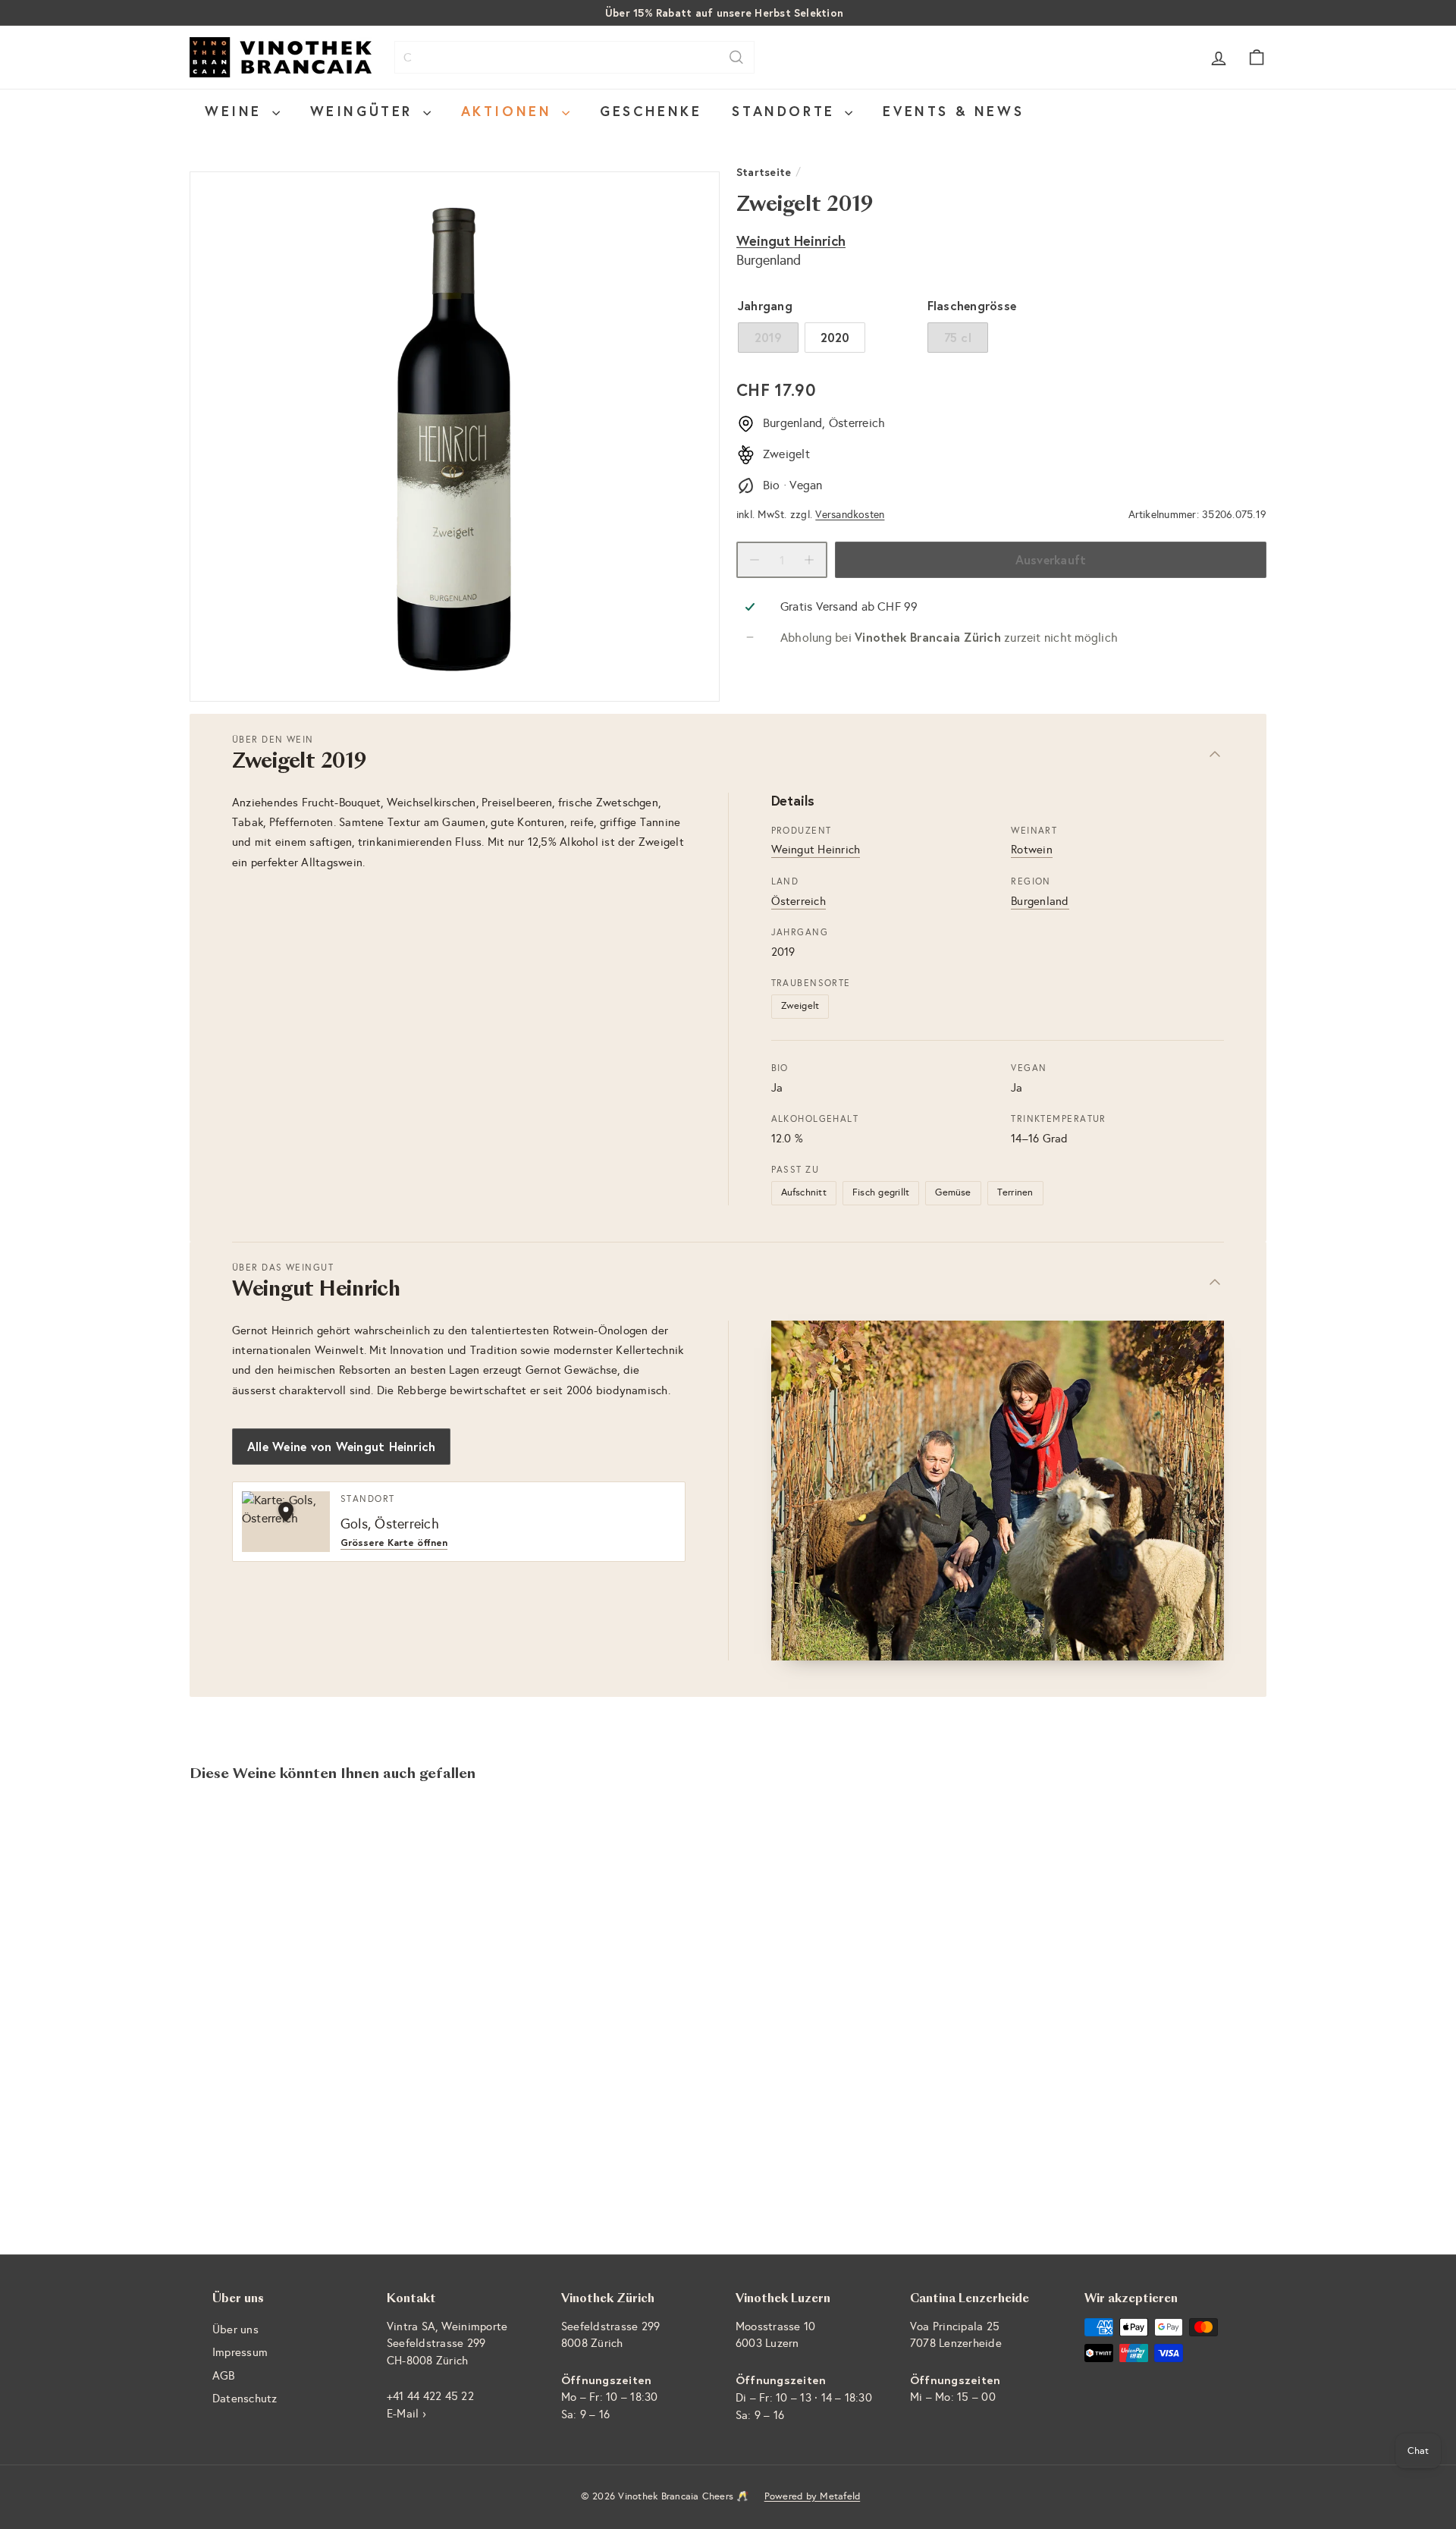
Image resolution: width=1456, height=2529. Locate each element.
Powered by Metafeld (813, 2496)
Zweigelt (800, 1006)
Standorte (786, 111)
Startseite (764, 172)
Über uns (235, 2330)
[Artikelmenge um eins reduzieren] (755, 560)
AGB (224, 2376)
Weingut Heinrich (791, 241)
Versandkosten (850, 515)
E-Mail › (406, 2414)
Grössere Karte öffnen (394, 1543)
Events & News (953, 111)
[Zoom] (455, 437)
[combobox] (574, 57)
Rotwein (1032, 850)
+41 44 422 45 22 (430, 2396)
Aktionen (510, 111)
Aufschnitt (804, 1192)
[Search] (736, 57)
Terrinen (1015, 1192)
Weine (237, 111)
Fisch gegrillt (881, 1192)
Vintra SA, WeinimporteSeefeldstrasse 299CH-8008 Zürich (447, 2344)
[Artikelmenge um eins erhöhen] (809, 560)
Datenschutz (245, 2399)
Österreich (799, 901)
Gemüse (953, 1192)
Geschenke (651, 111)
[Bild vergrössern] (998, 1491)
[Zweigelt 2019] (273, 1962)
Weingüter (365, 111)
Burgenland (1040, 901)
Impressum (240, 2352)
